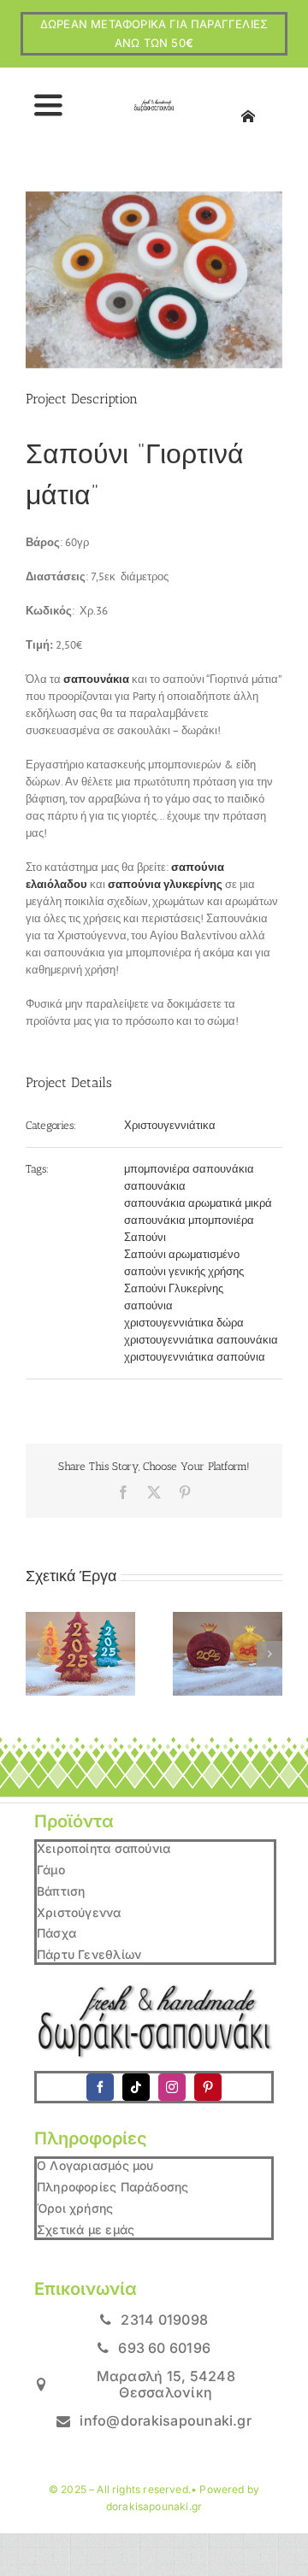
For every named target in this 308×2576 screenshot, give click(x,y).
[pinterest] (208, 2087)
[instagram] (172, 2087)
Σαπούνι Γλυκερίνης (174, 1288)
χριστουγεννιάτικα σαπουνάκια (201, 1340)
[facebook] (100, 2087)
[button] (38, 1654)
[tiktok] (136, 2087)
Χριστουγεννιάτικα (170, 1125)
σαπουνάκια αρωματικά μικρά (198, 1203)
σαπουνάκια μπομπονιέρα (189, 1220)
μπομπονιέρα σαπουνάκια (189, 1169)
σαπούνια (148, 1306)
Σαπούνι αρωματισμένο (182, 1254)
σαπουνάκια (155, 1186)
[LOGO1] (154, 105)
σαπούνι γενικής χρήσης (184, 1271)
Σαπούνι (145, 1237)
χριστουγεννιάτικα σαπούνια (195, 1357)
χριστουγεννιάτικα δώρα (184, 1323)
